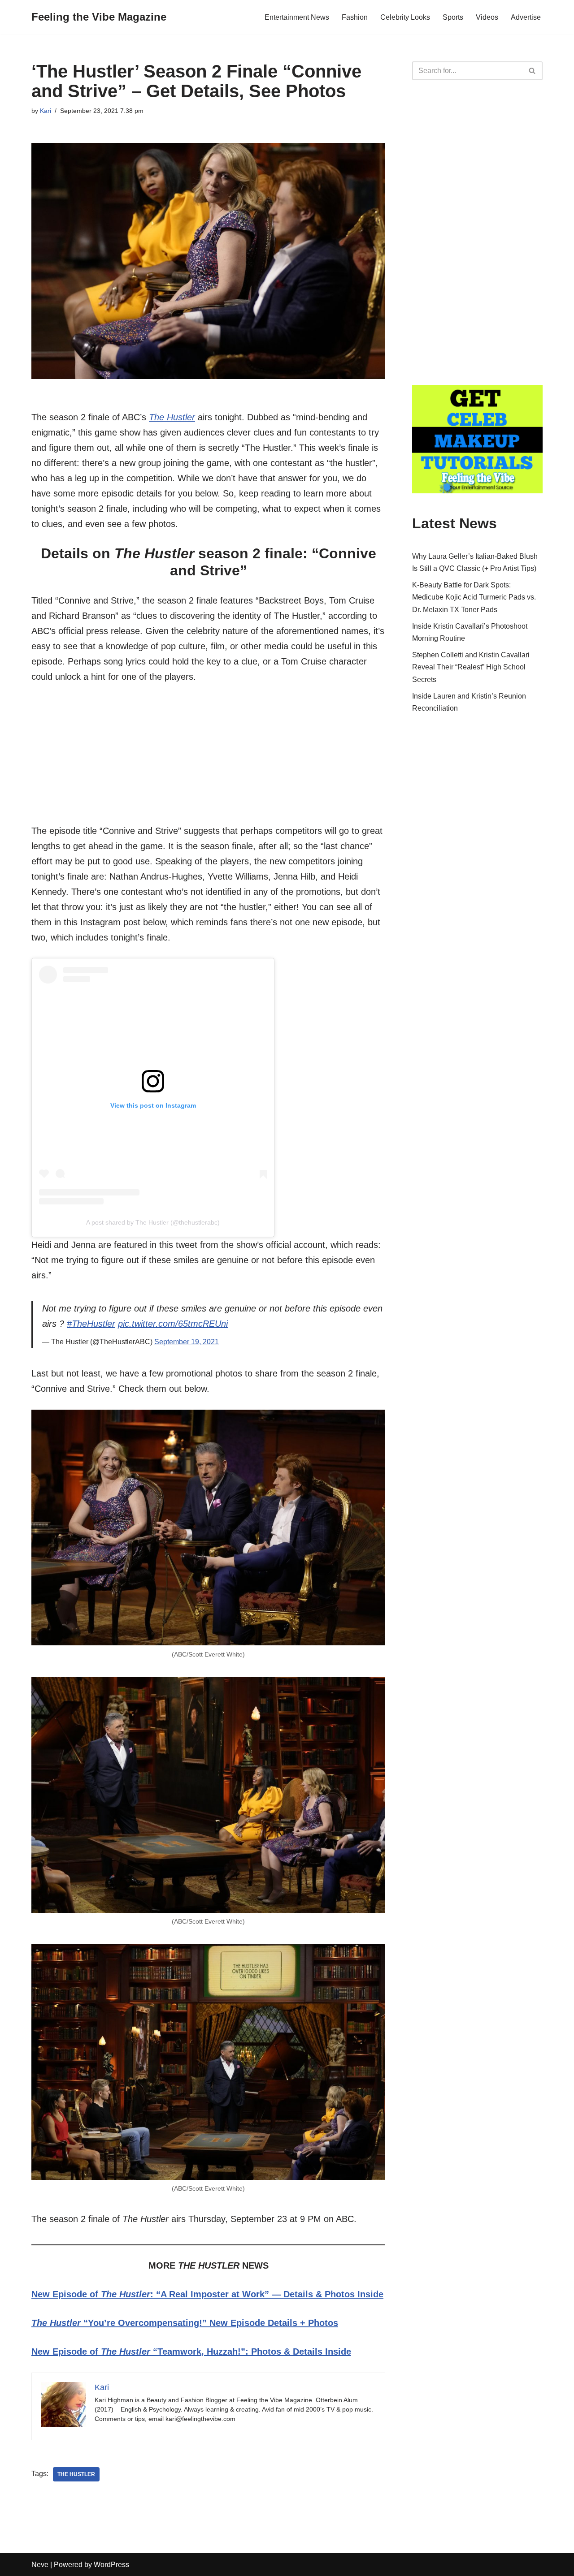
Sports (453, 17)
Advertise (526, 17)
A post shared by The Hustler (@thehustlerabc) (153, 1222)
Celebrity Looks (405, 17)
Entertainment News (297, 17)
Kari (46, 111)
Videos (487, 17)
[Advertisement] (208, 760)
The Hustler (172, 417)
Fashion (355, 17)
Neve (40, 2565)
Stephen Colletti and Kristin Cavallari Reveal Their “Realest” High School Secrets (471, 667)
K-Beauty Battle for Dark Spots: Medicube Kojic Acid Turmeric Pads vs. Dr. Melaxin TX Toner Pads (474, 597)
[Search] (533, 71)
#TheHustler (91, 1324)
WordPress (111, 2565)
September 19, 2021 (187, 1342)
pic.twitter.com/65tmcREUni (173, 1324)
